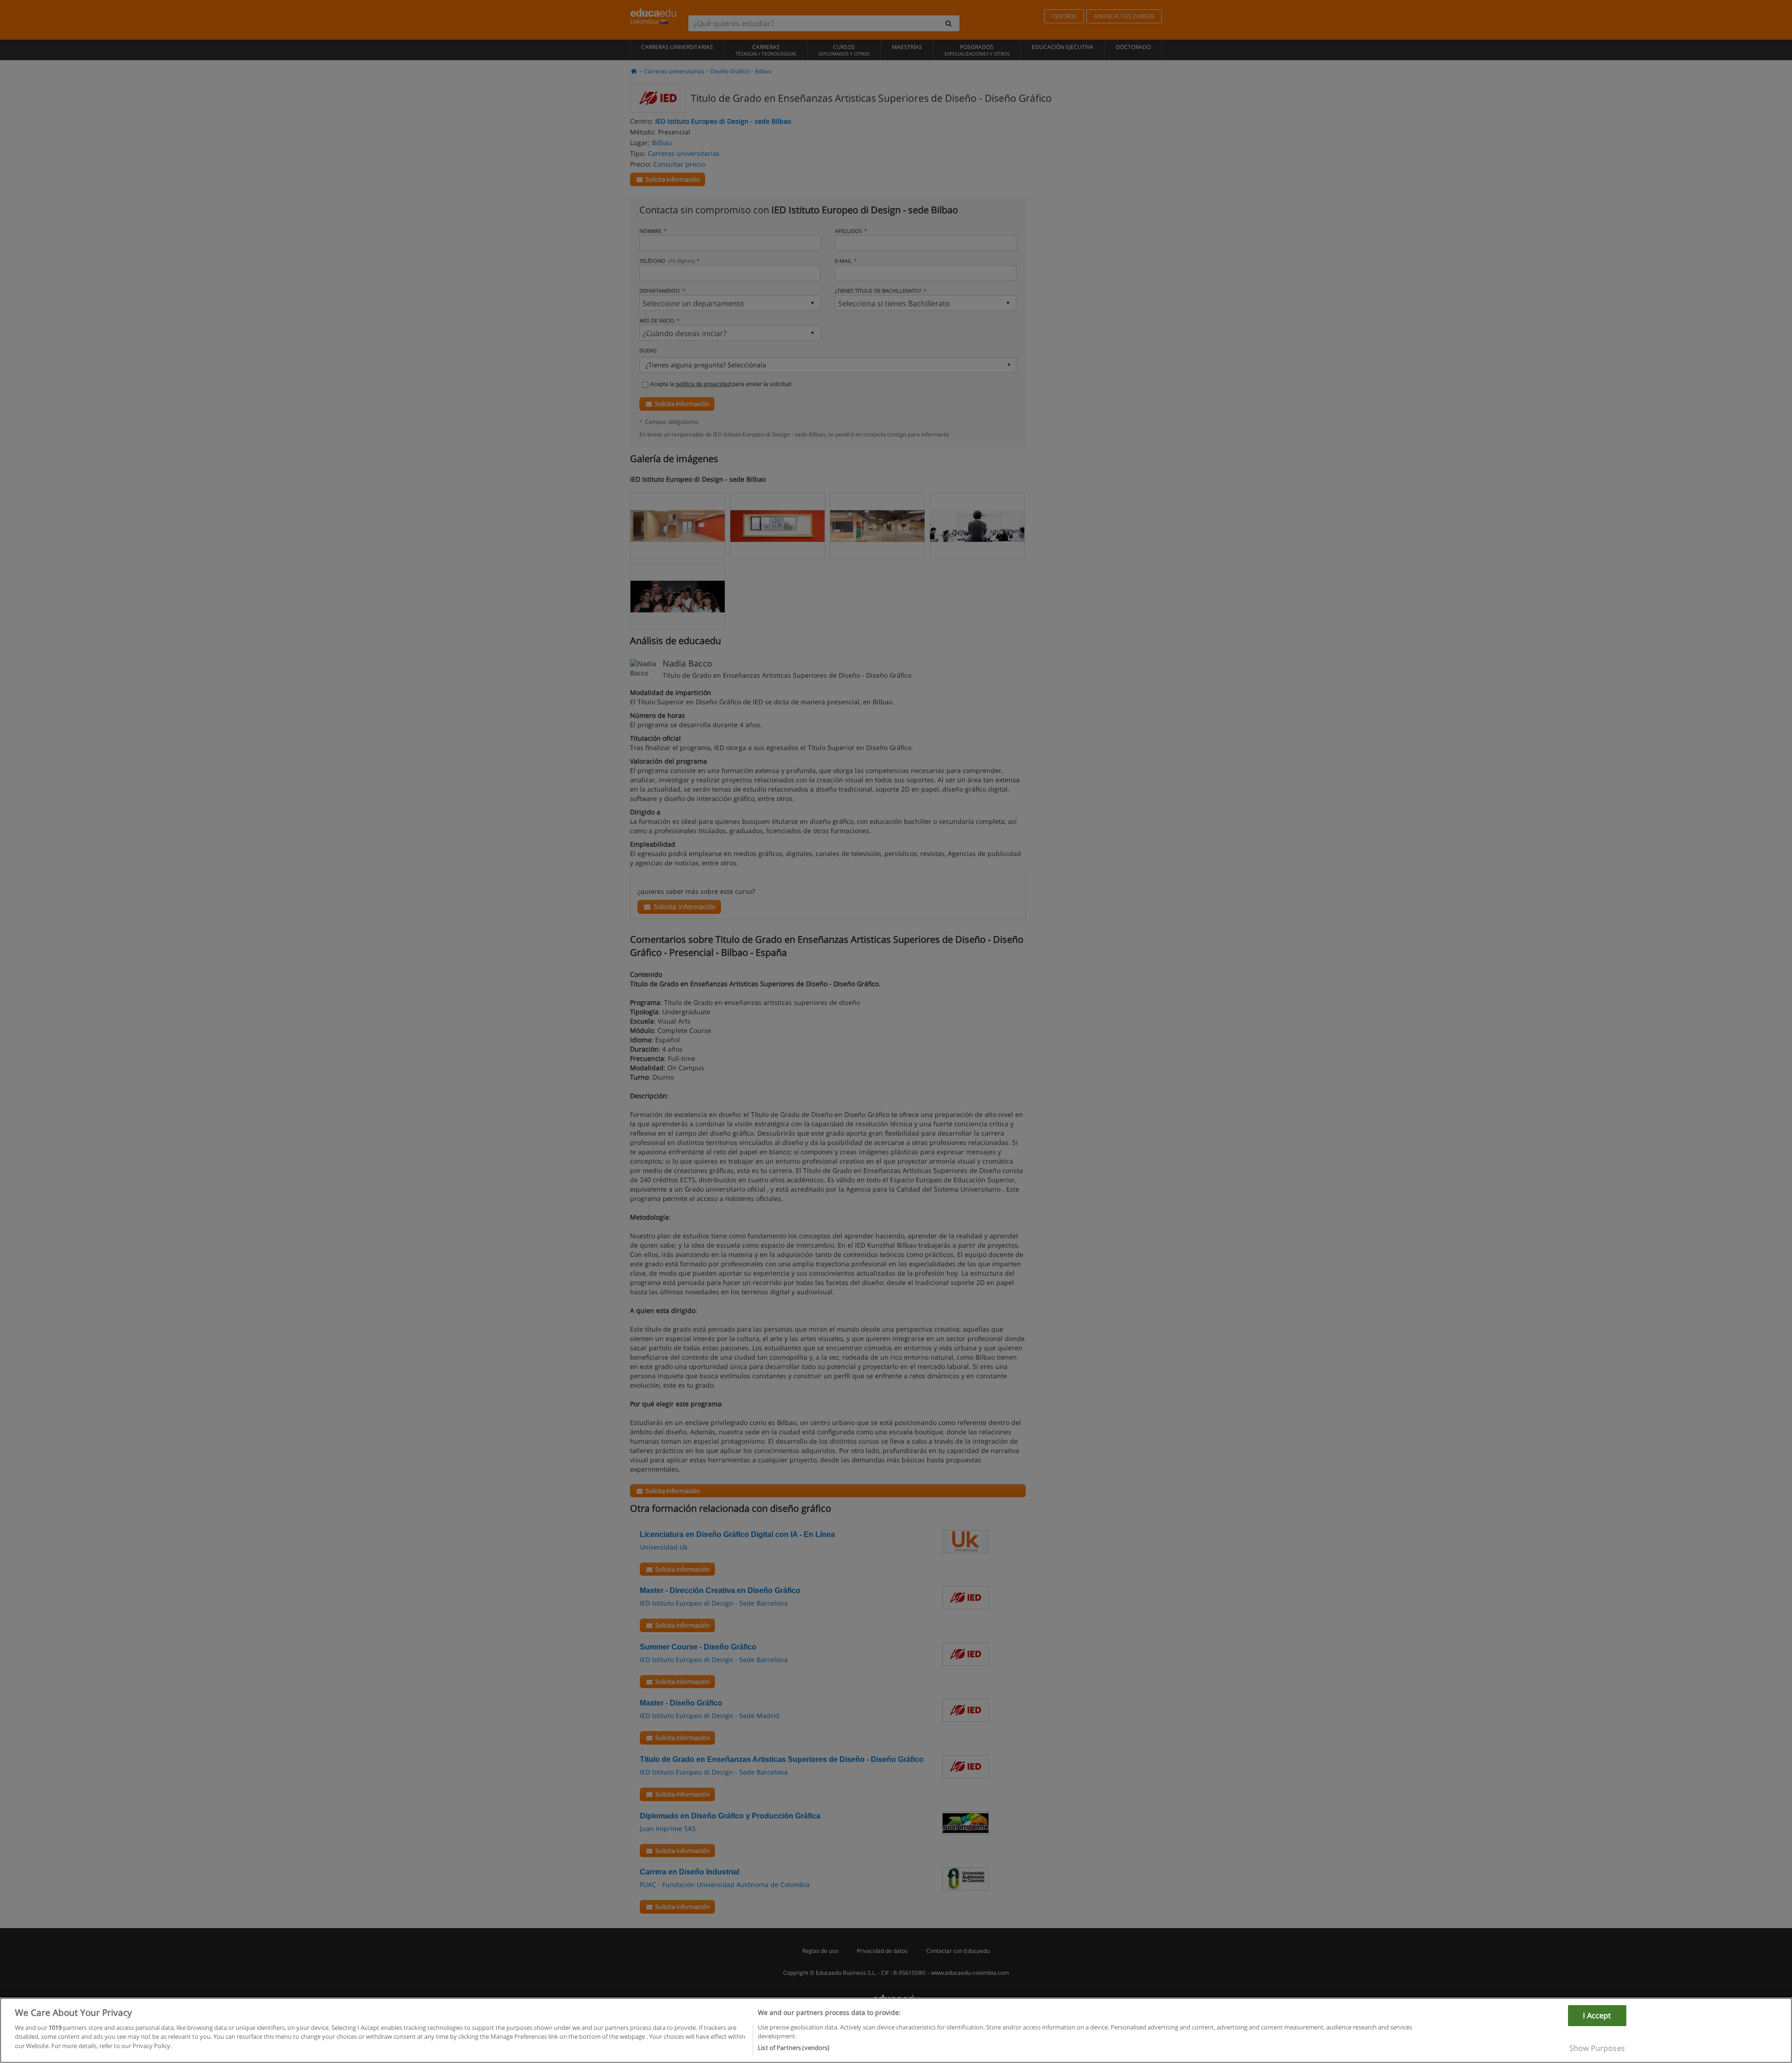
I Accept (1597, 2015)
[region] (896, 2030)
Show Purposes (1597, 2048)
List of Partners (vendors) (794, 2048)
